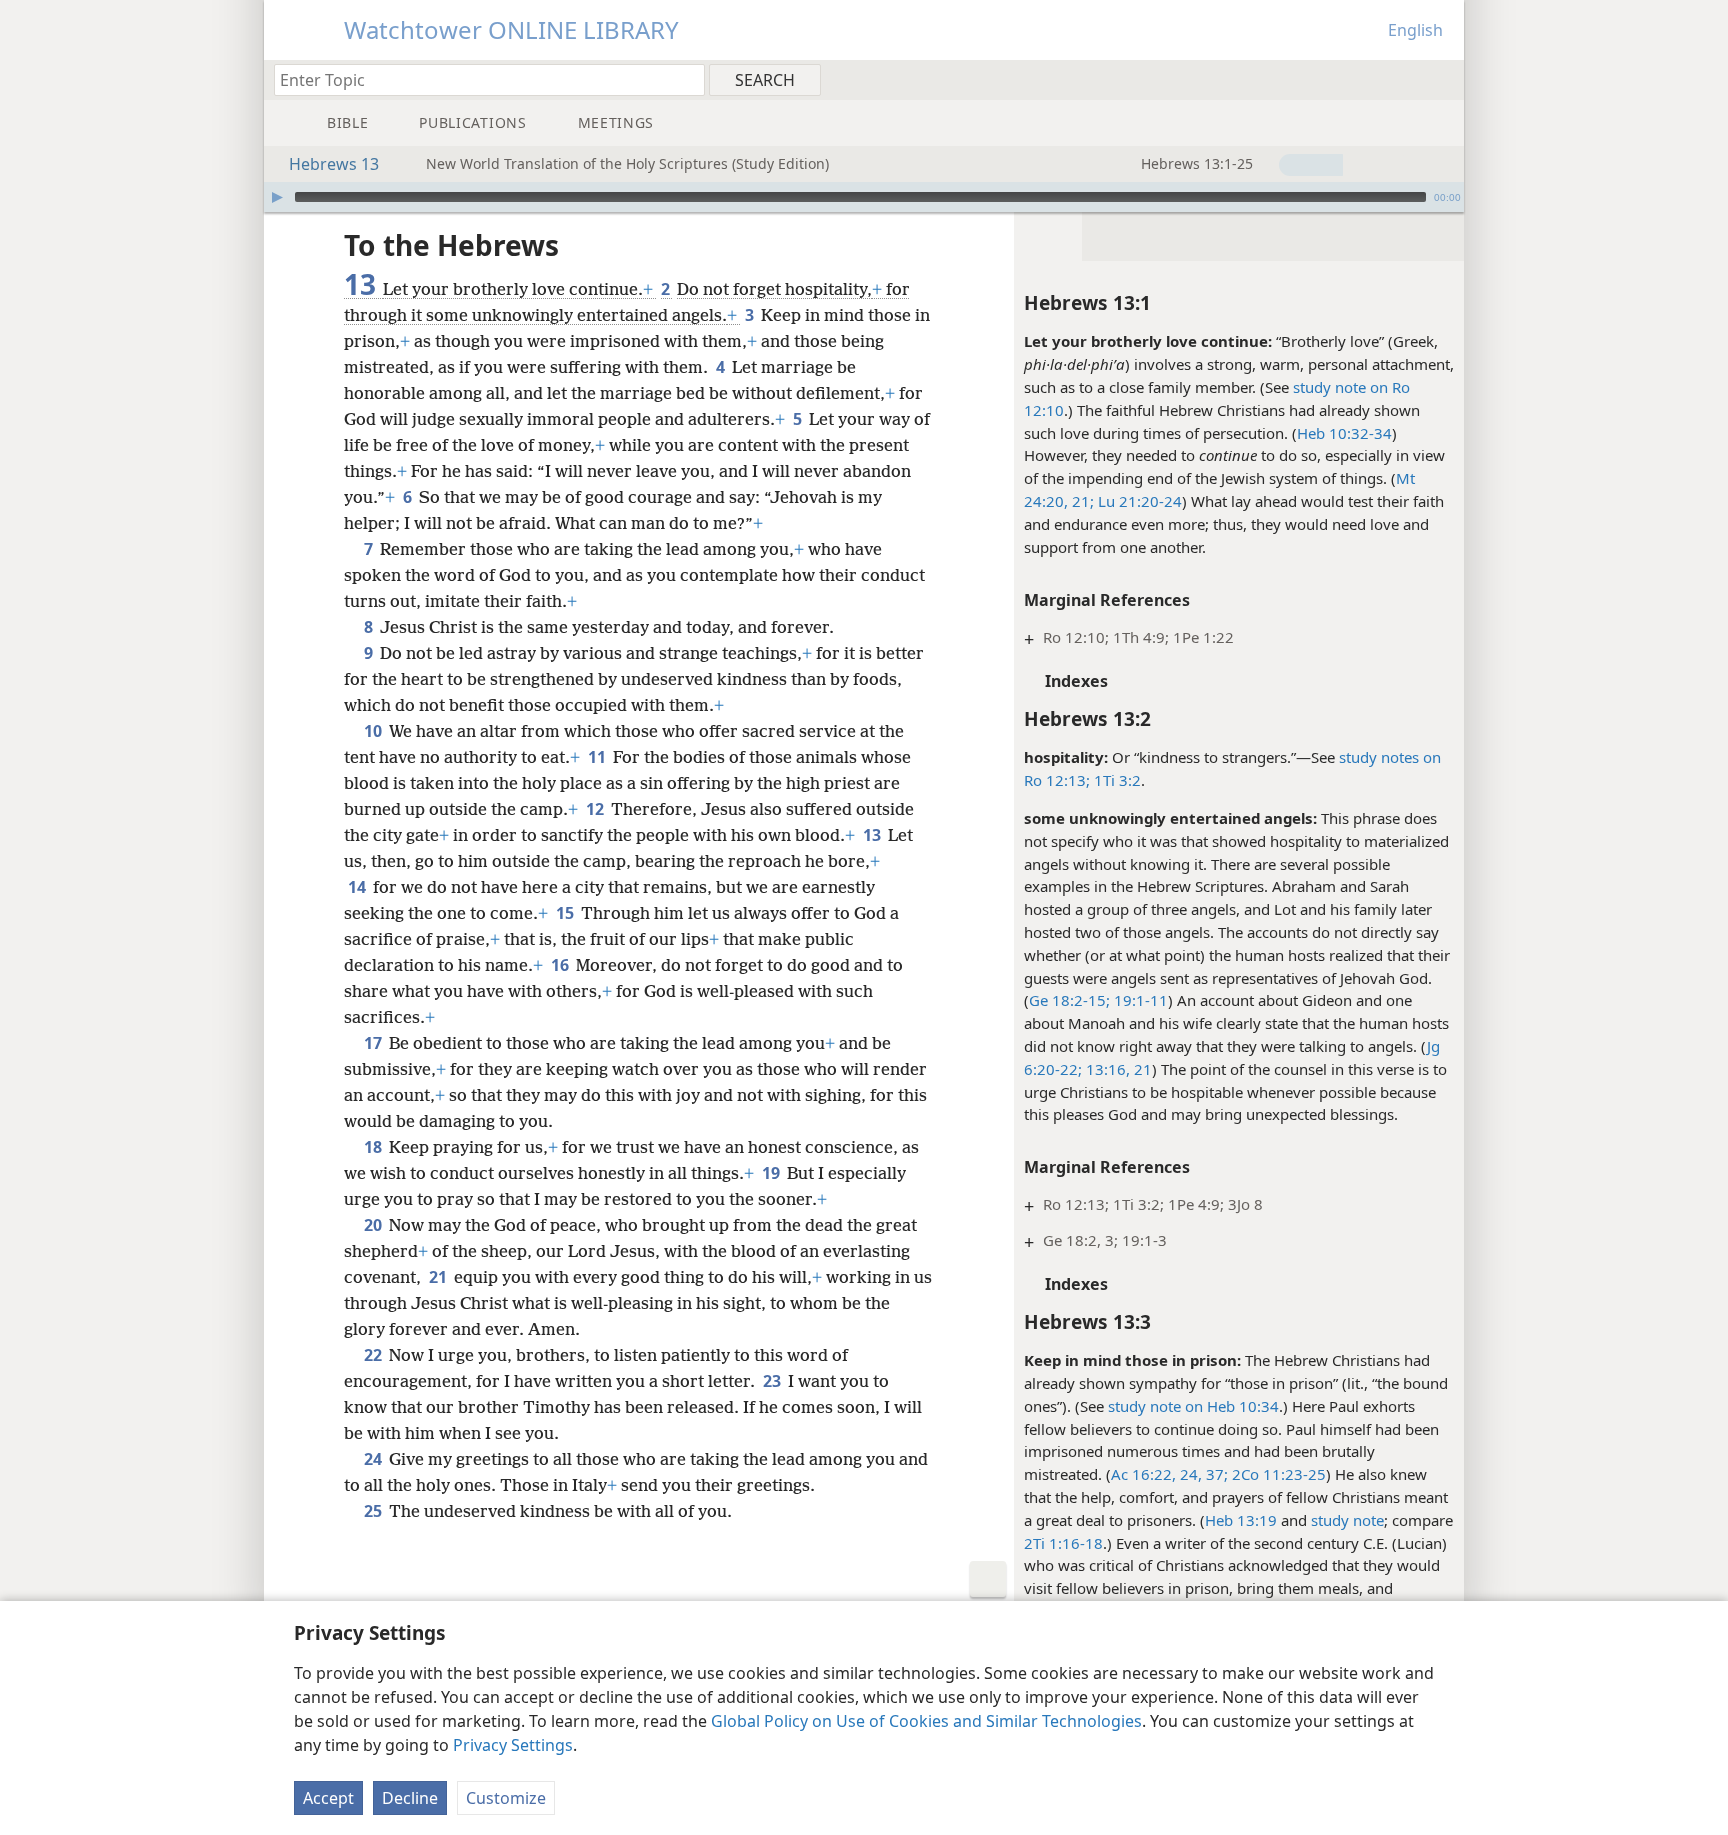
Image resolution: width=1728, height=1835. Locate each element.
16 (561, 965)
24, (1189, 1474)
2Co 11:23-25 (1277, 1474)
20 (374, 1225)
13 (873, 835)
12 (596, 809)
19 (772, 1173)
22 (374, 1355)
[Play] (277, 197)
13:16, (1106, 1069)
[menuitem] (1441, 79)
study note (1347, 1520)
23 (773, 1381)
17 (374, 1043)
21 (1141, 1069)
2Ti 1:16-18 (1063, 1543)
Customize (506, 1798)
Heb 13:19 (1241, 1520)
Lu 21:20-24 (1138, 501)
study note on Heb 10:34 (1193, 1406)
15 (566, 913)
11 (598, 757)
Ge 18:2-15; (1069, 1000)
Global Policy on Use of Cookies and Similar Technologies (926, 1721)
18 (374, 1147)
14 (358, 887)
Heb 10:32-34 (1344, 433)
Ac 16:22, (1143, 1474)
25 (374, 1511)
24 (374, 1459)
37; (1215, 1474)
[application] (864, 197)
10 (374, 731)
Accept (328, 1798)
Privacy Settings (513, 1745)
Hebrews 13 (334, 164)
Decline (410, 1798)
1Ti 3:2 (1115, 780)
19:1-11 (1139, 1000)
